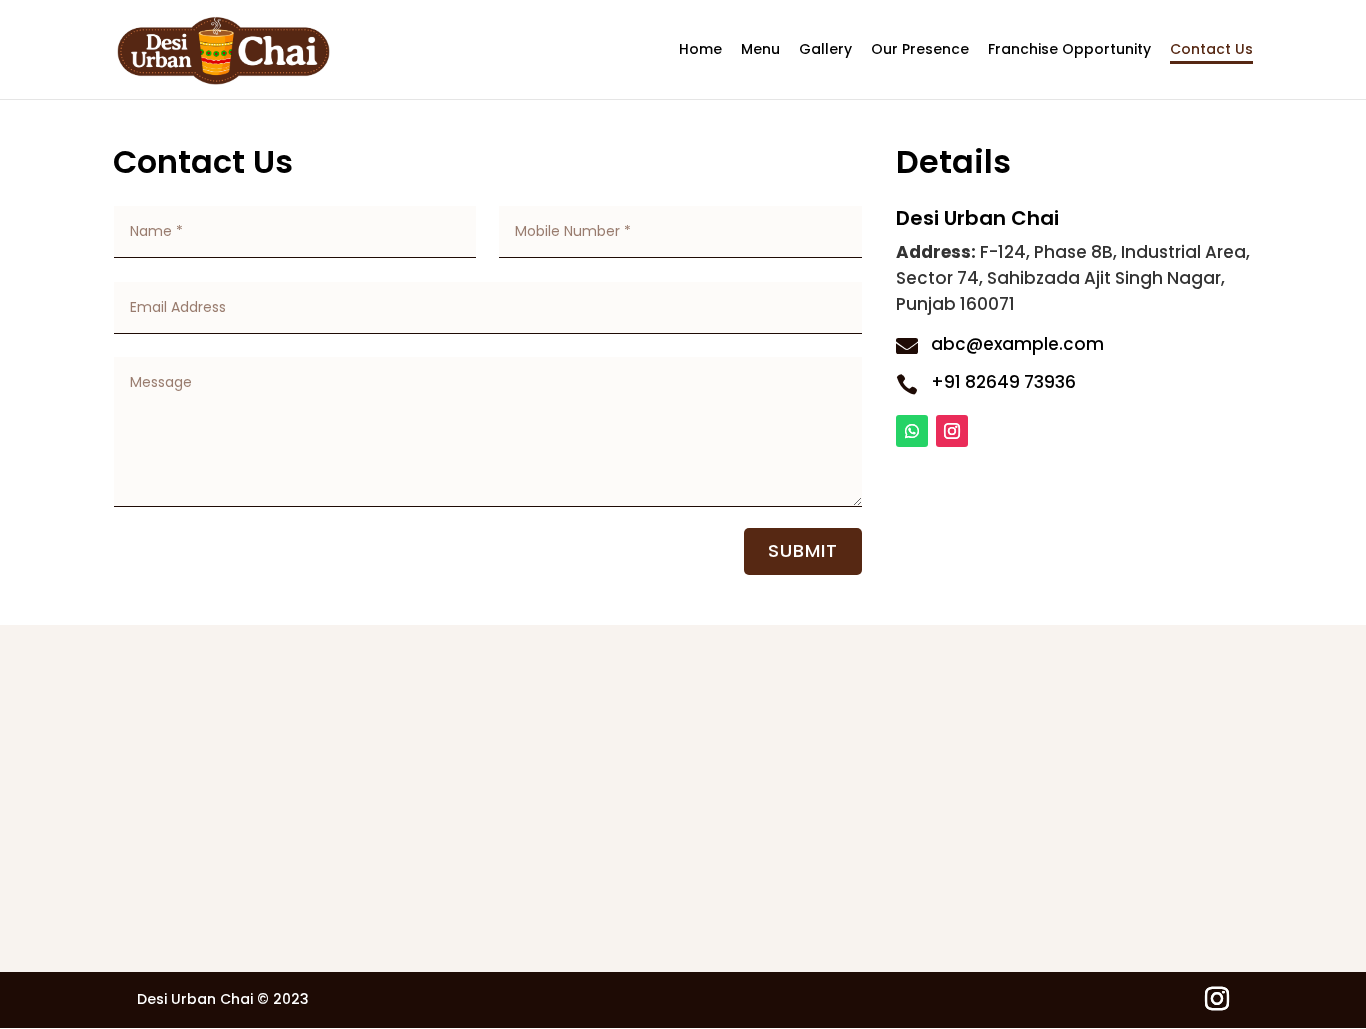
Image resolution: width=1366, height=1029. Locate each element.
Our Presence (920, 50)
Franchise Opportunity (1069, 50)
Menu (760, 50)
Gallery (825, 50)
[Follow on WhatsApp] (912, 431)
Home (700, 50)
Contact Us (1211, 50)
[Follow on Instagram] (952, 431)
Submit (803, 550)
